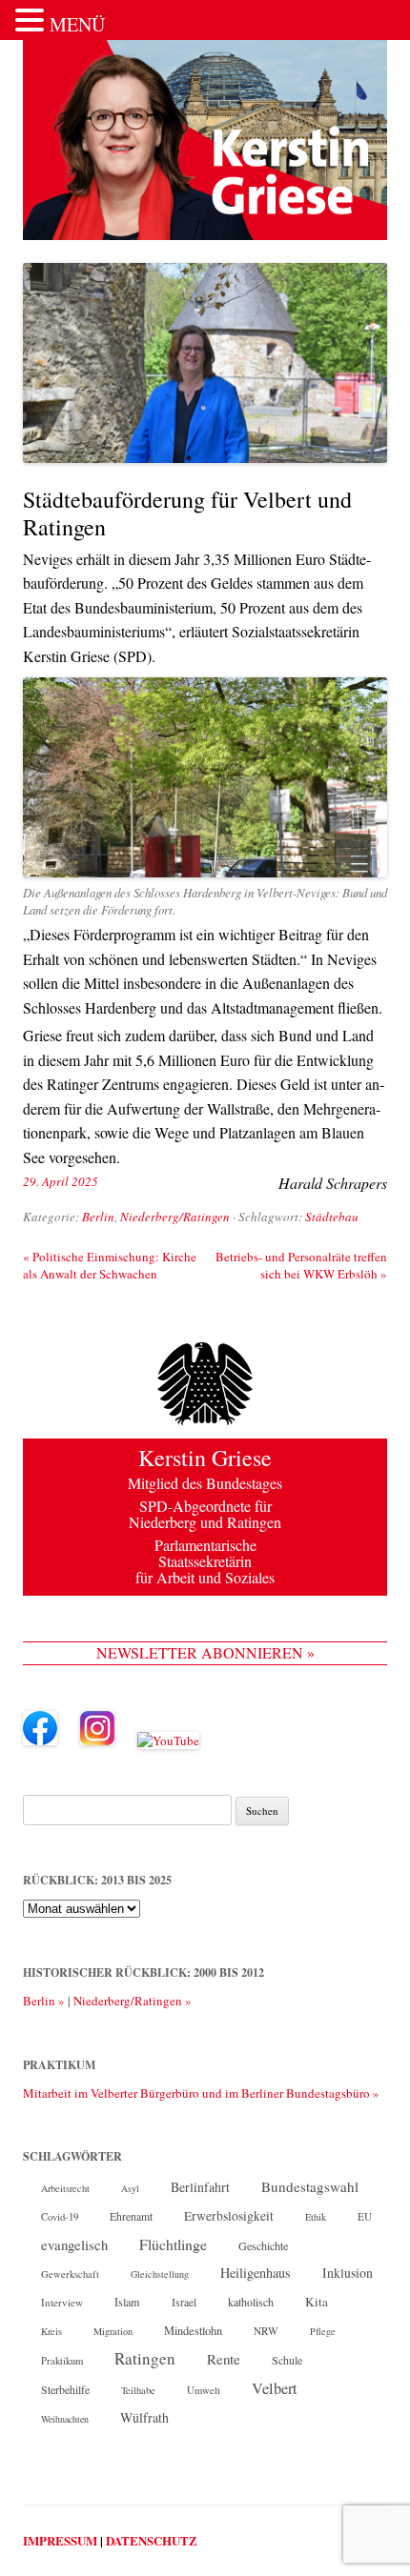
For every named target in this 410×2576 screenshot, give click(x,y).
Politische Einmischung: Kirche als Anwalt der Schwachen (110, 1265)
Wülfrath (144, 2417)
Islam (127, 2302)
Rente (224, 2359)
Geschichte (263, 2245)
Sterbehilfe (65, 2389)
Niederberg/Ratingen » (133, 2001)
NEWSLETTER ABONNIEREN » (205, 1652)
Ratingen (145, 2359)
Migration (113, 2331)
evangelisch (74, 2244)
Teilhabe (138, 2390)
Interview (62, 2302)
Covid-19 (60, 2217)
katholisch (251, 2302)
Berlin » (44, 2001)
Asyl (130, 2188)
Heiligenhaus (256, 2273)
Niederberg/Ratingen (175, 1217)
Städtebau (332, 1217)
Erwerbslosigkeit (229, 2216)
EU (365, 2216)
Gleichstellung (160, 2274)
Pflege (323, 2331)
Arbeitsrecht (65, 2188)
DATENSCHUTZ (152, 2540)
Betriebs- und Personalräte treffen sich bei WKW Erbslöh (301, 1265)
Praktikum (62, 2361)
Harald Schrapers (333, 1183)
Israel (184, 2302)
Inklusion (348, 2273)
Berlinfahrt (200, 2187)
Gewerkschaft (70, 2274)
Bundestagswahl (310, 2186)
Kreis (51, 2331)
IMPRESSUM (60, 2540)
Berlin (98, 1217)
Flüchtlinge (173, 2244)
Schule (287, 2360)
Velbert (275, 2388)
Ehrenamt (131, 2216)
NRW (266, 2331)
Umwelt (204, 2390)
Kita (317, 2302)
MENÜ (77, 24)
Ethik (316, 2217)
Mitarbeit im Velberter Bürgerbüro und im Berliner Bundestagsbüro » (201, 2093)
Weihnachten (65, 2419)
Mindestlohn (193, 2330)
